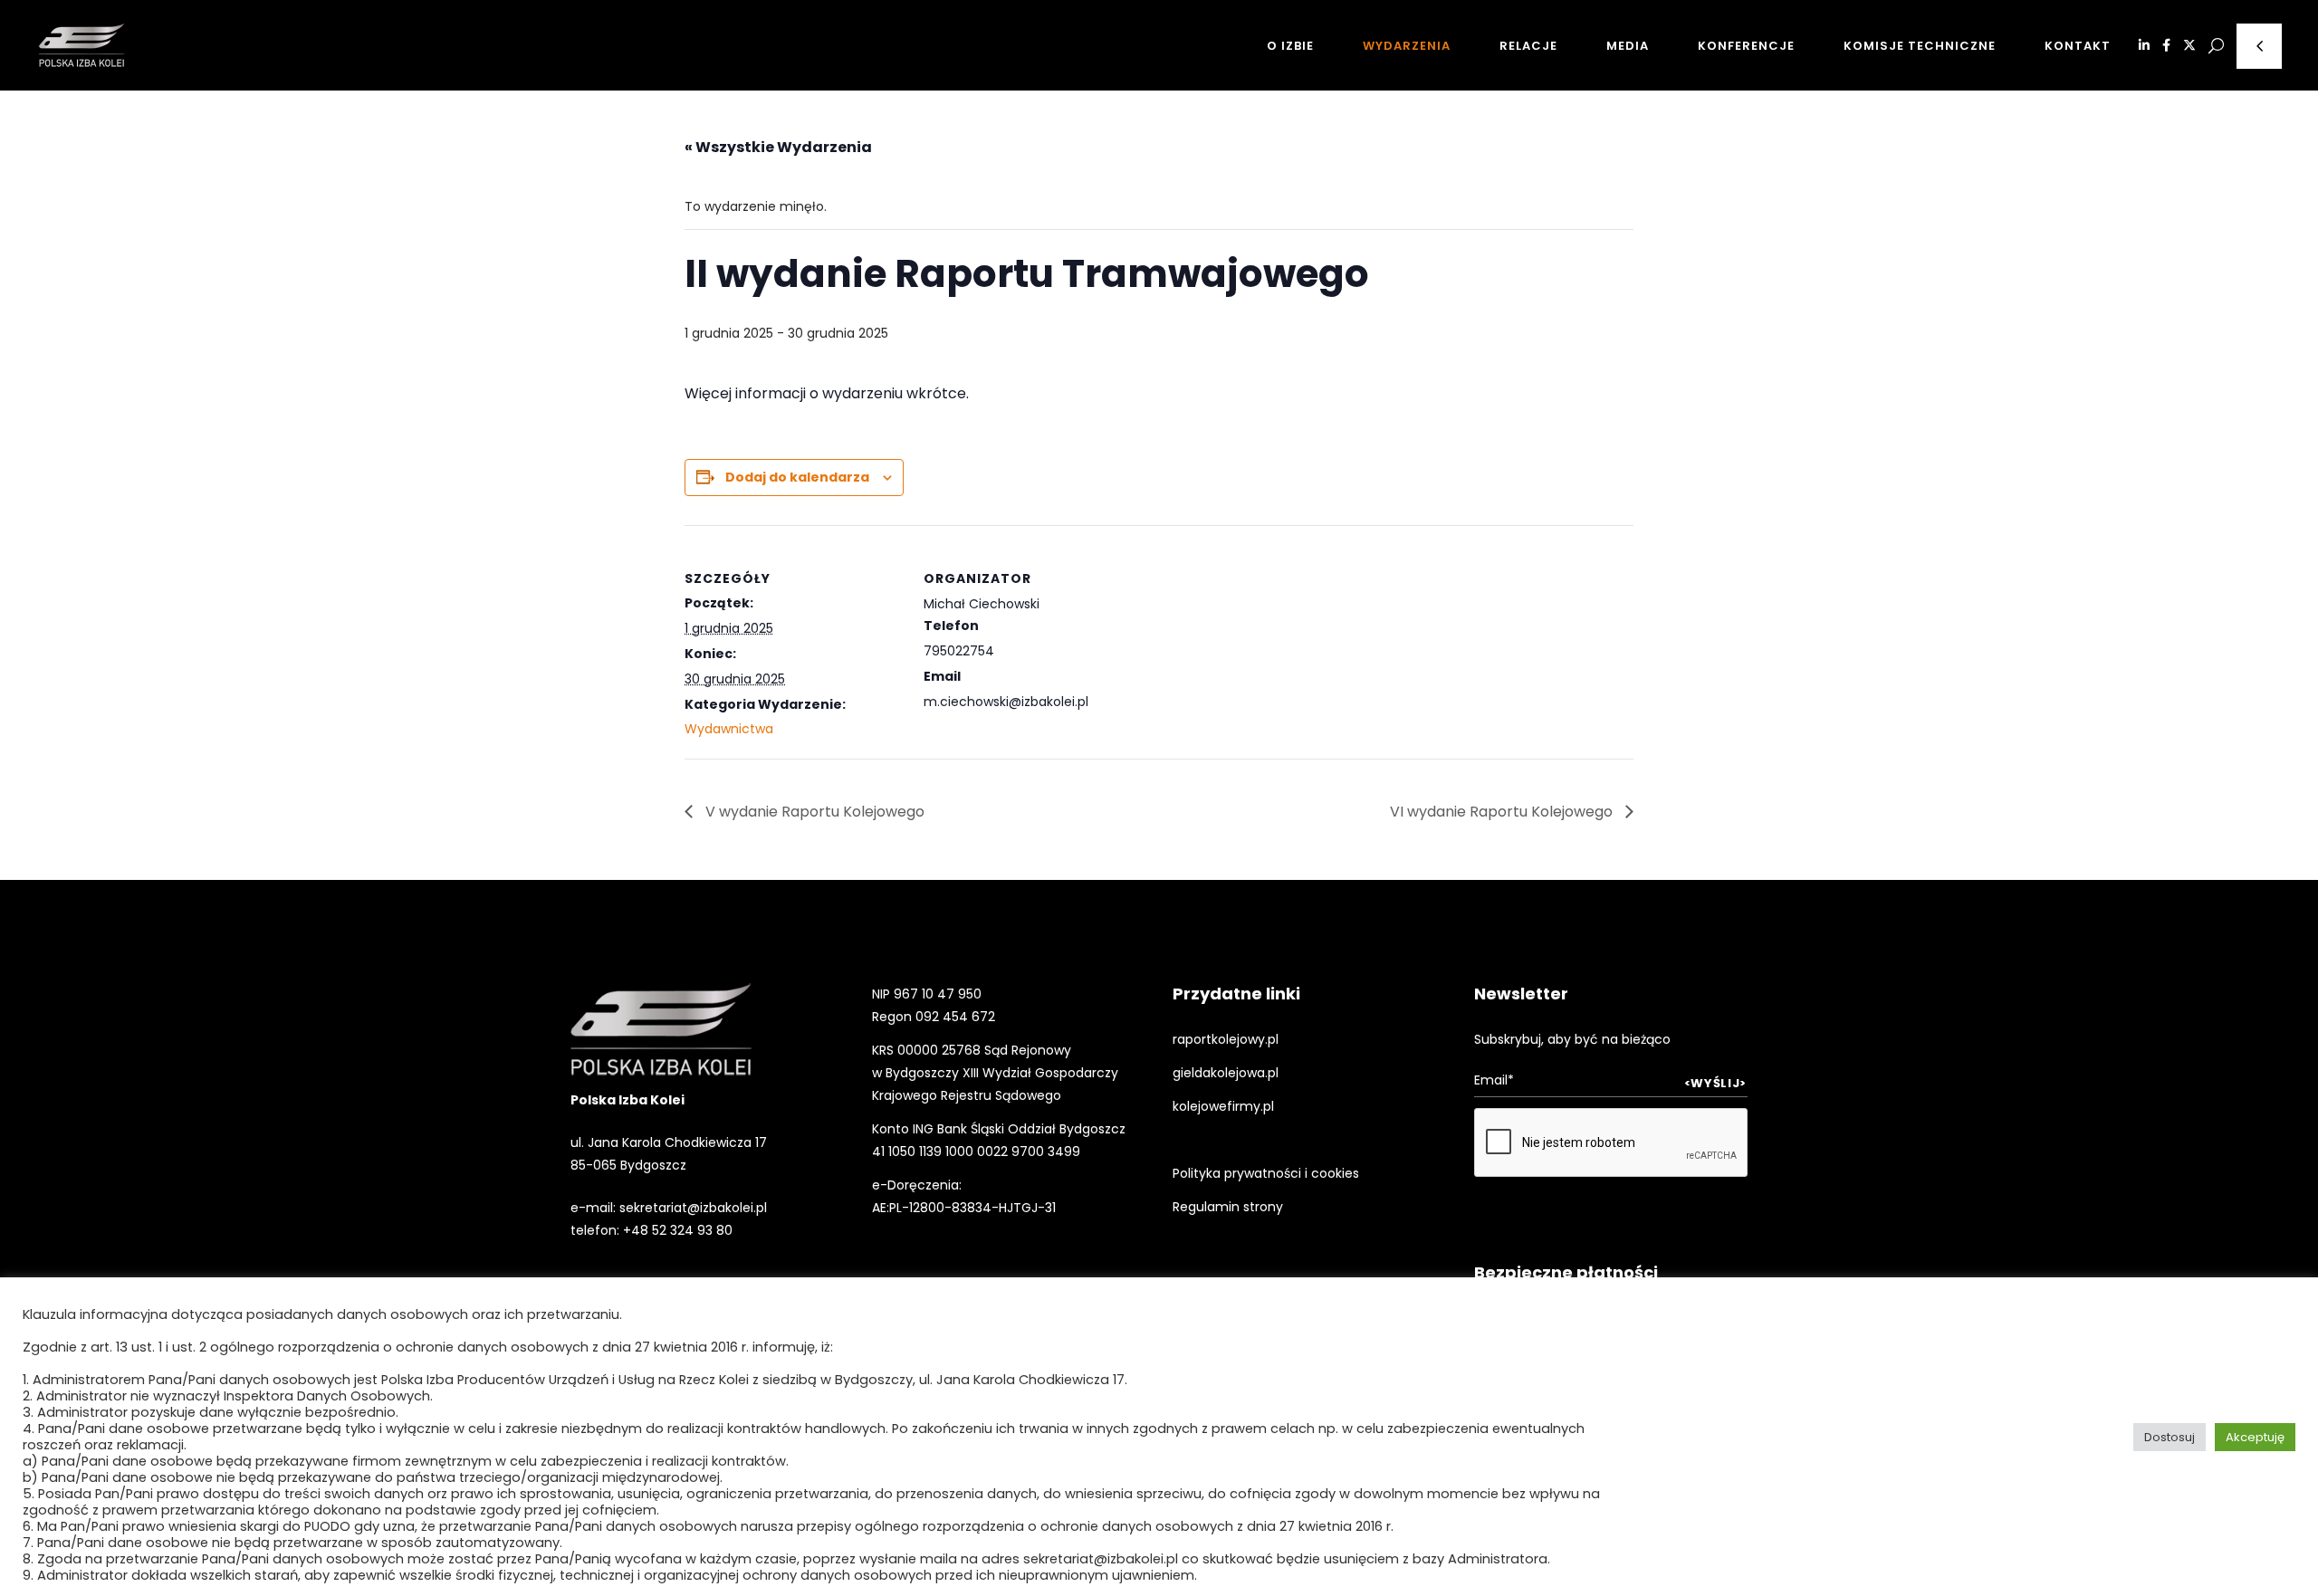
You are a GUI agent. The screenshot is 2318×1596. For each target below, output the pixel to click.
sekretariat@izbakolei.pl (693, 1208)
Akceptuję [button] (2255, 1437)
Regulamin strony (1228, 1207)
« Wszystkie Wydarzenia (778, 147)
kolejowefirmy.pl (1223, 1106)
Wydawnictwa (729, 729)
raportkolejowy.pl (1226, 1039)
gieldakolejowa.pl (1226, 1073)
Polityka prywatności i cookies (1266, 1173)
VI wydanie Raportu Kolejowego (1503, 812)
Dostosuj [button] (2170, 1437)
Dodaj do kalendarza (797, 477)
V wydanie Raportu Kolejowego (813, 812)
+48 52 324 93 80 (678, 1230)
